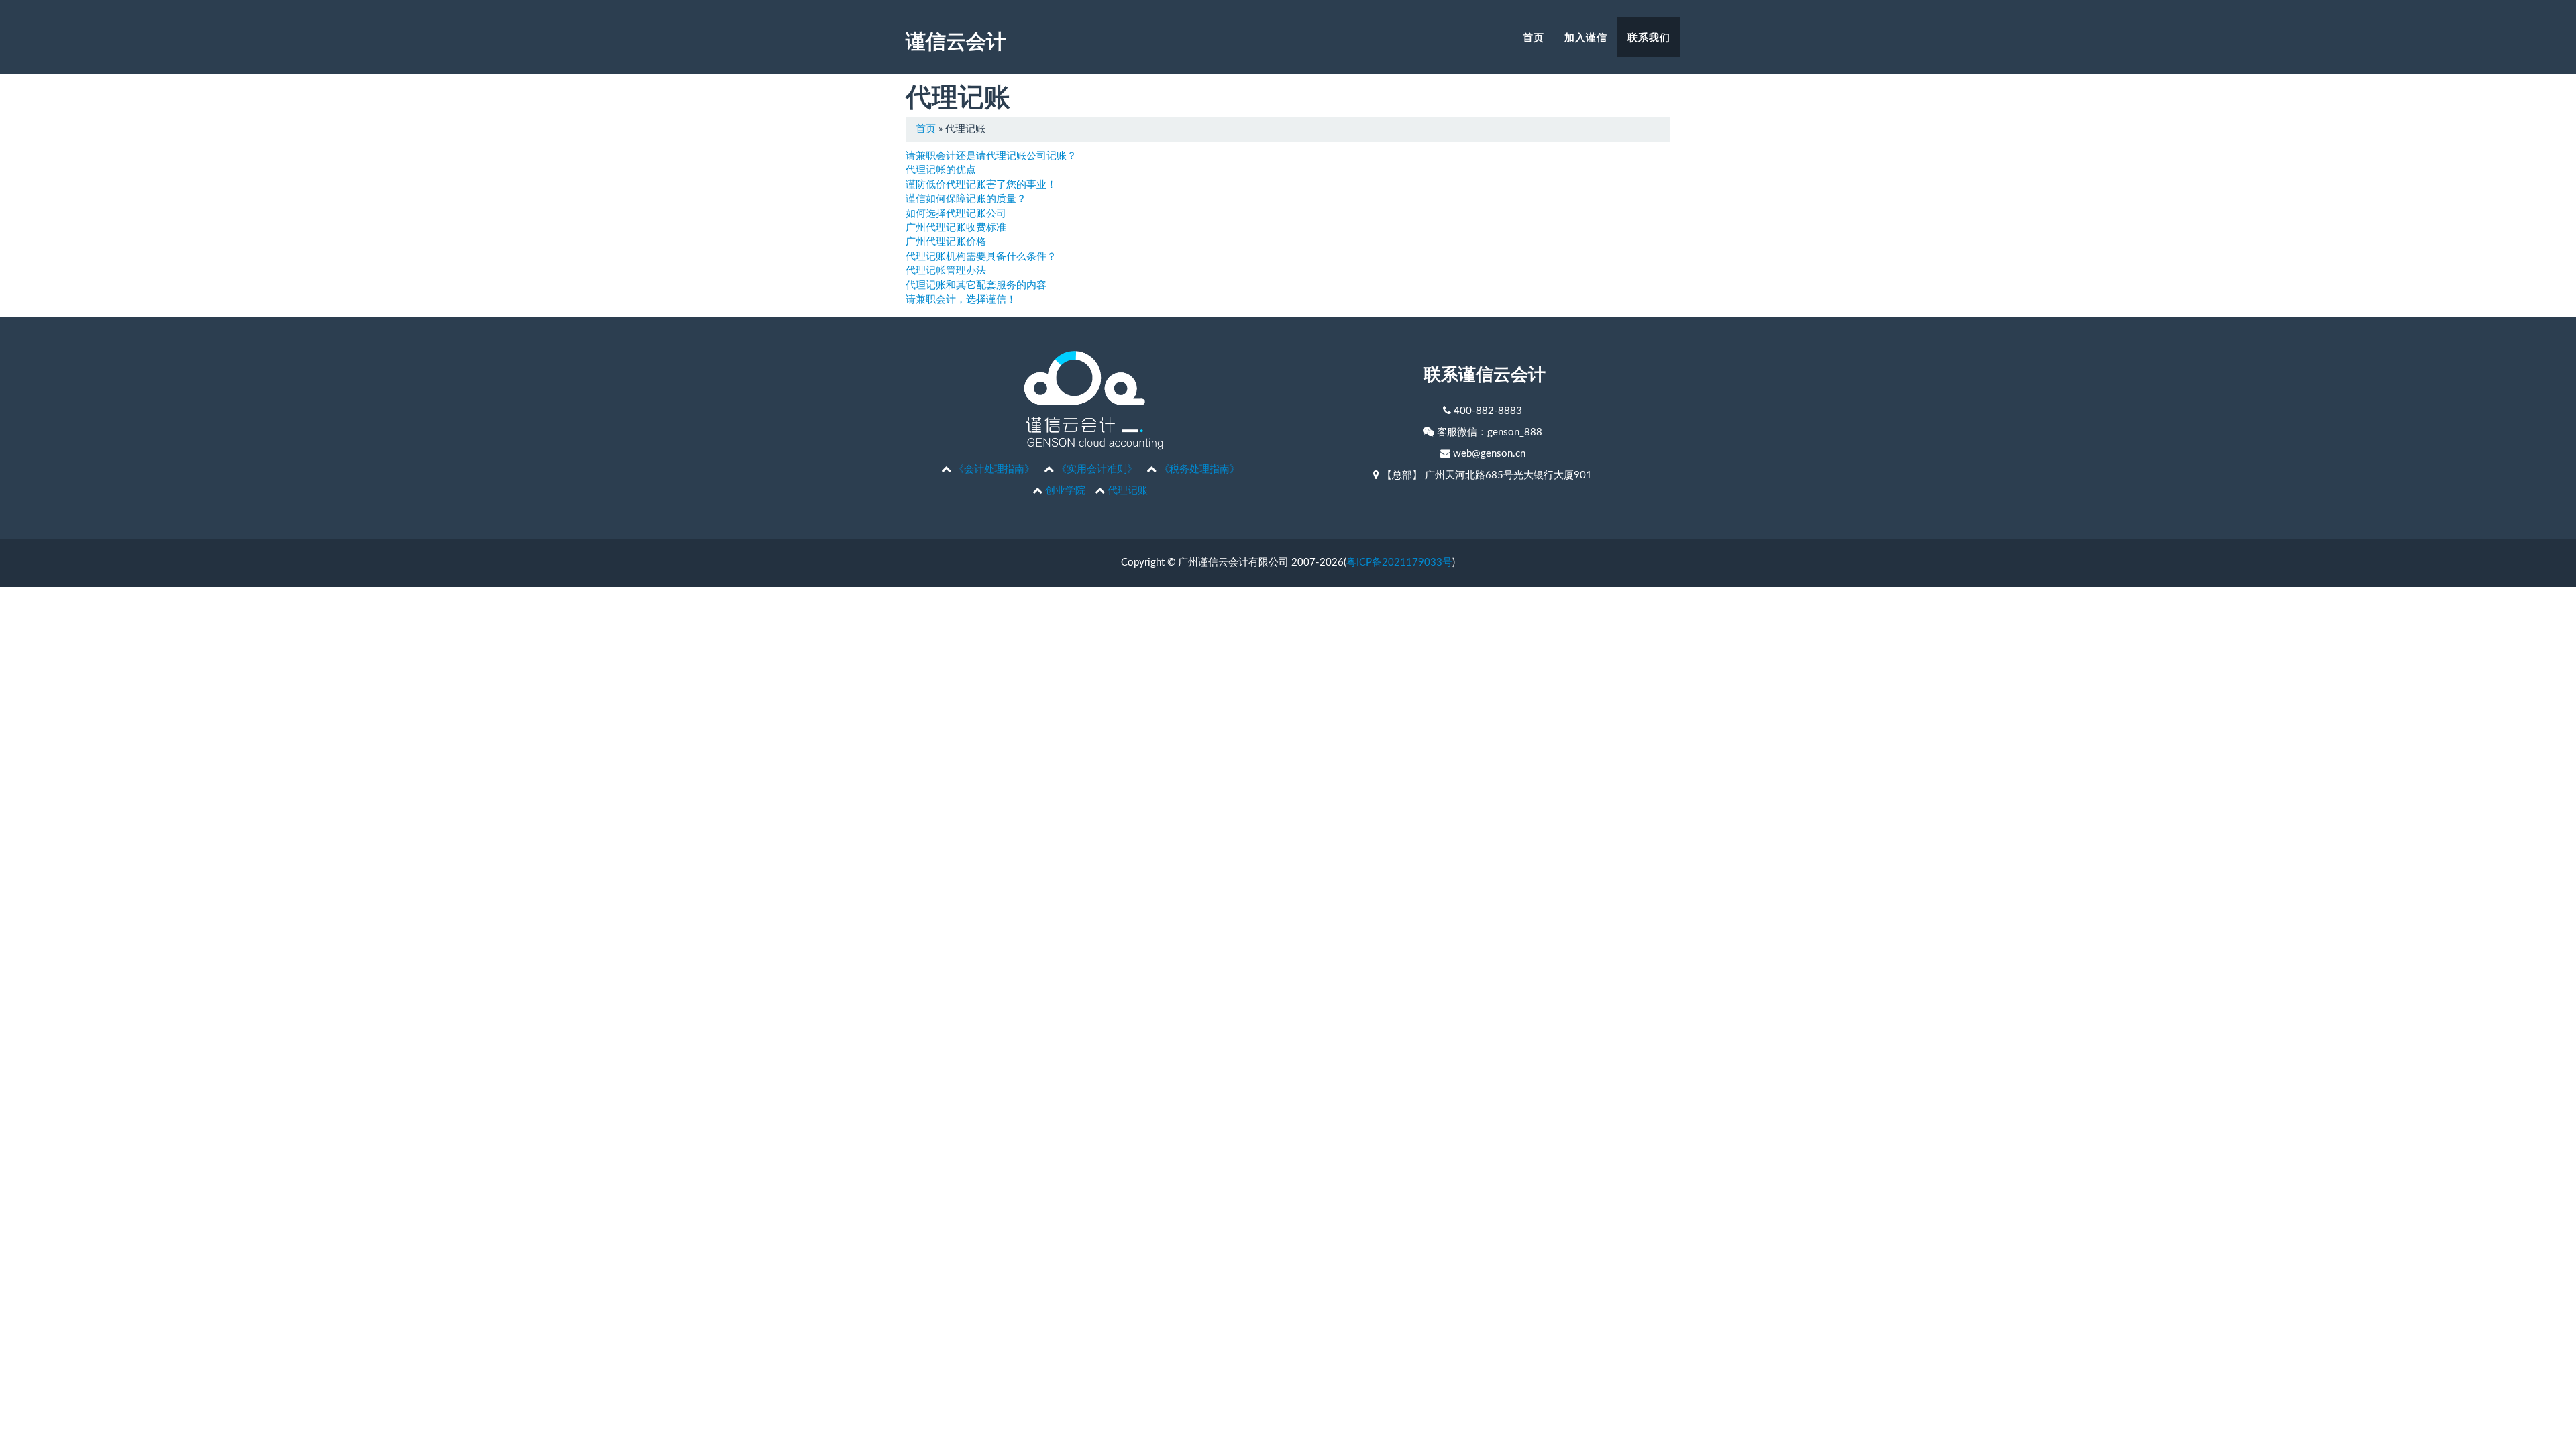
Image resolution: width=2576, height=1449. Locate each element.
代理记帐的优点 (941, 170)
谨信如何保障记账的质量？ (966, 199)
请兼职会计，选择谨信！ (961, 300)
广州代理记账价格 (946, 242)
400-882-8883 (1488, 411)
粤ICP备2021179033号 (1399, 562)
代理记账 (1128, 491)
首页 (1534, 37)
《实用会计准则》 (1097, 469)
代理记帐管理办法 (946, 271)
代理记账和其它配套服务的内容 (976, 285)
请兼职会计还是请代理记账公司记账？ (991, 156)
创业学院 (1065, 491)
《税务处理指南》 (1199, 469)
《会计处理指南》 (994, 469)
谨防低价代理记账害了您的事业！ (981, 185)
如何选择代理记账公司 (956, 214)
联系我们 (1649, 37)
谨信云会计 (956, 40)
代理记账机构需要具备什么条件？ (981, 257)
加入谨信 (1586, 37)
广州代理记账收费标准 (956, 228)
